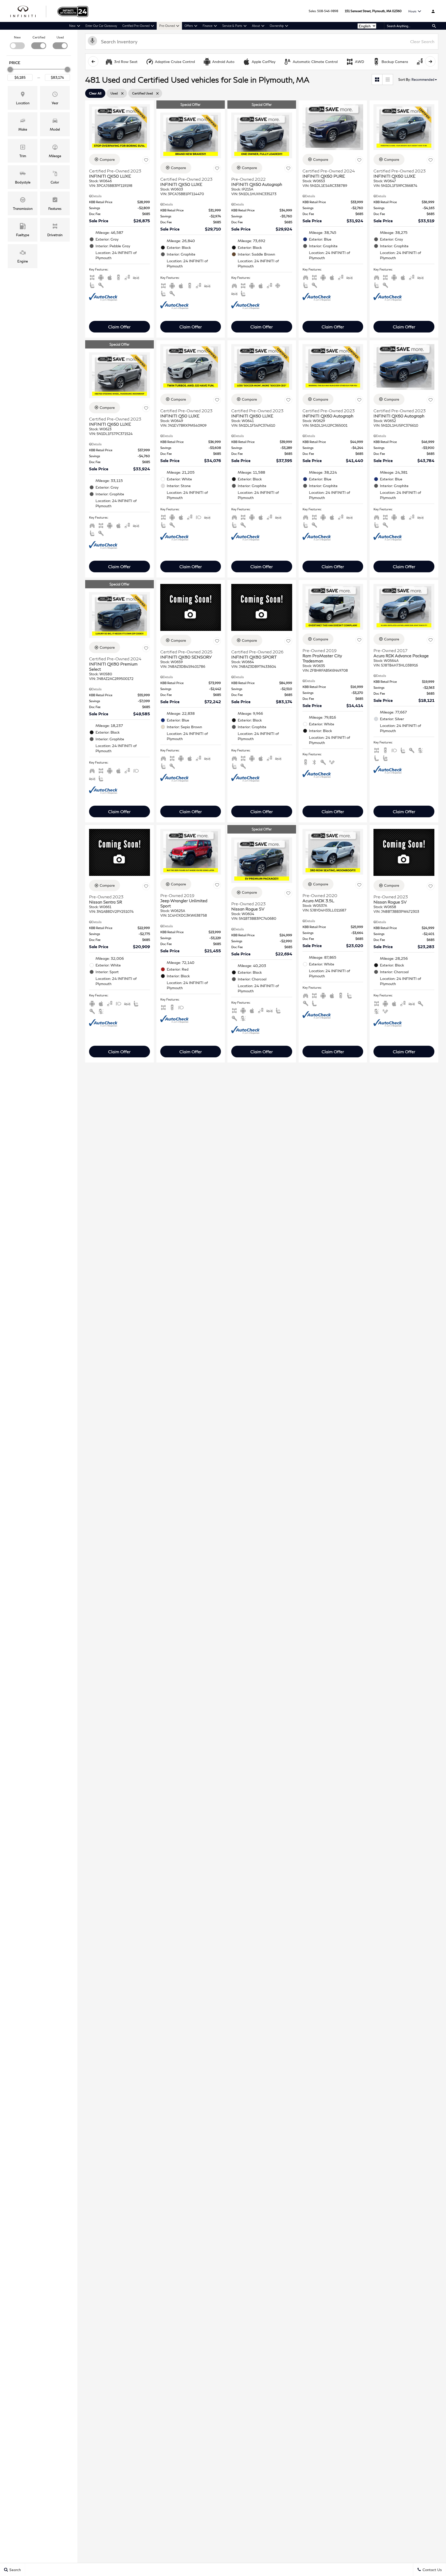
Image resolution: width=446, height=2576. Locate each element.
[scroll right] (430, 61)
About (256, 26)
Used (60, 37)
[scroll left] (93, 61)
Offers (189, 26)
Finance (208, 26)
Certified (39, 37)
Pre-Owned (167, 26)
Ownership (277, 26)
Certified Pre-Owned (136, 26)
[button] (23, 98)
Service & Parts (232, 26)
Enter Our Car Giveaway (101, 26)
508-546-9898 (328, 11)
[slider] (10, 69)
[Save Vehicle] (146, 160)
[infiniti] (29, 11)
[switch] (17, 42)
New (72, 26)
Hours (412, 11)
